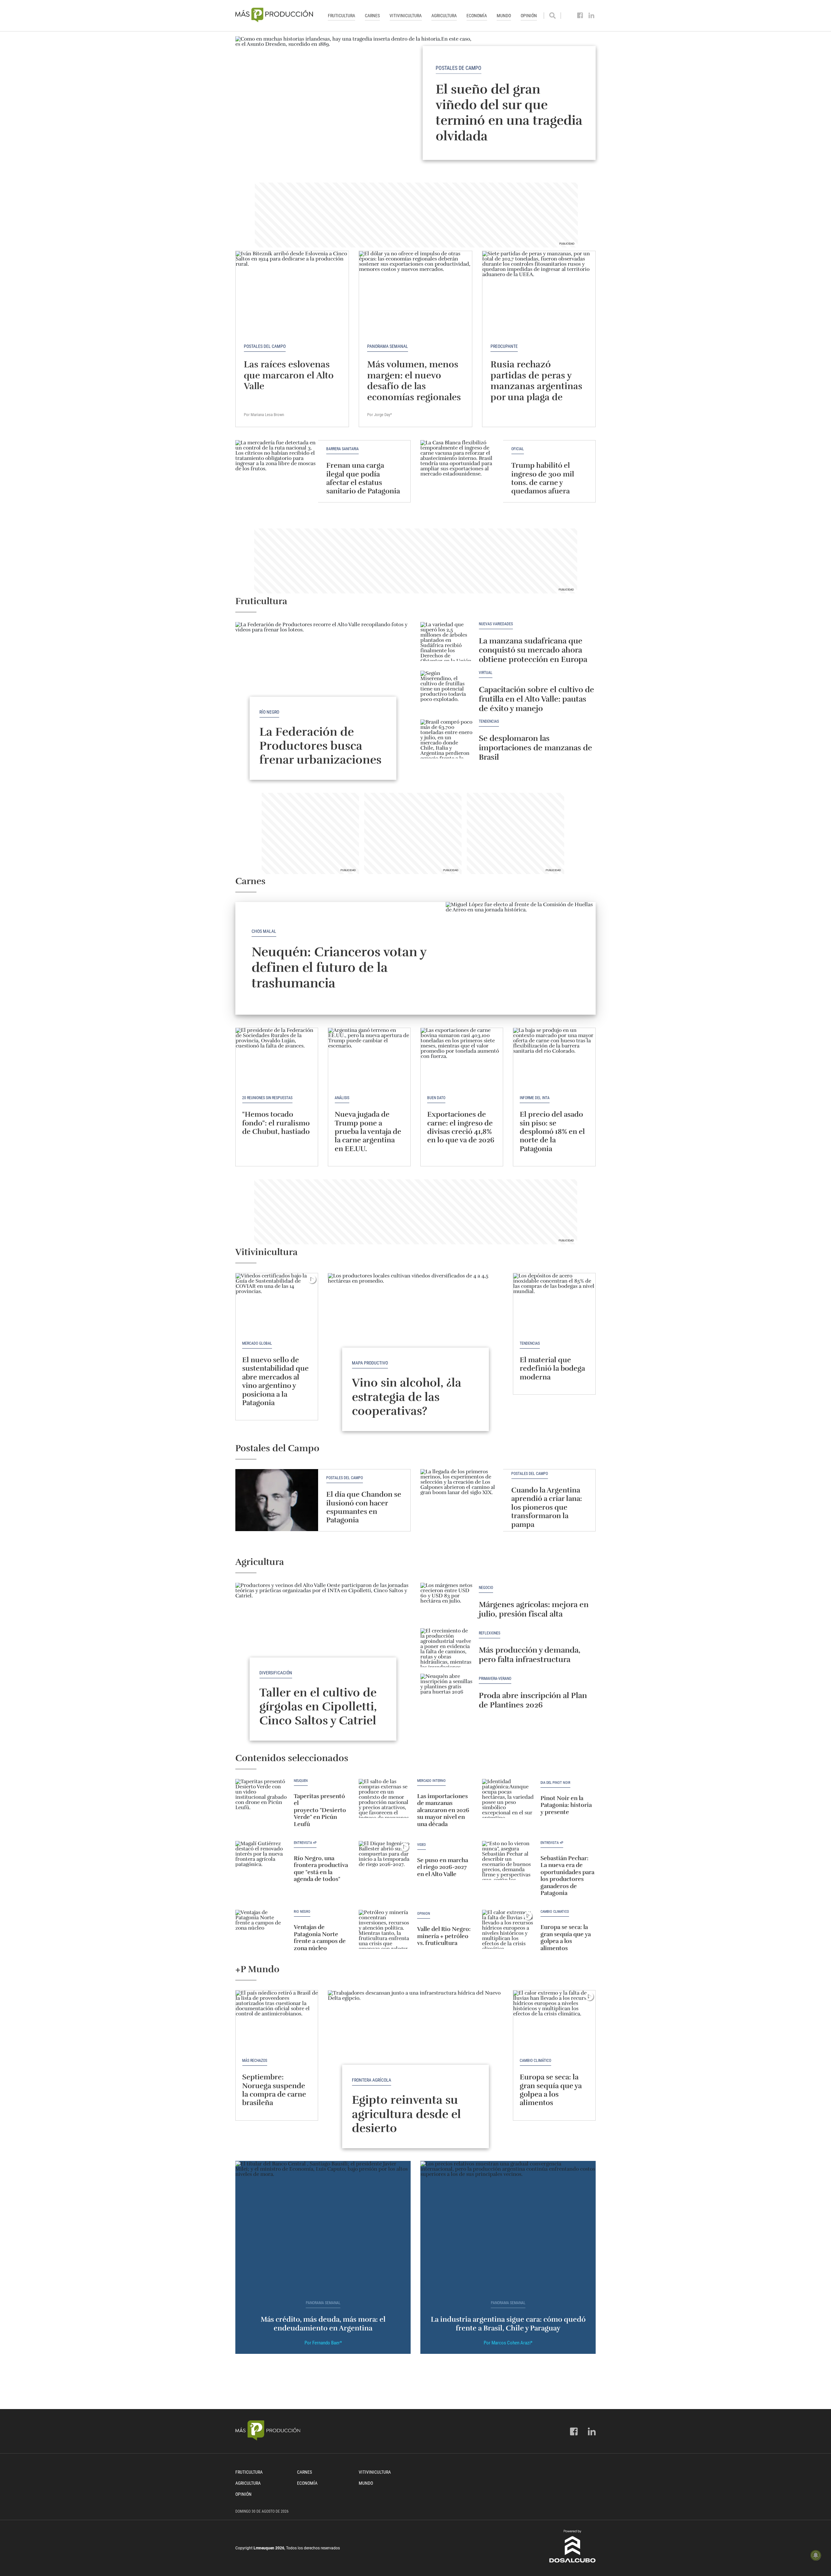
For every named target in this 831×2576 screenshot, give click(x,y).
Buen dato (436, 1098)
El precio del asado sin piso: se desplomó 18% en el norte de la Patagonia (552, 1131)
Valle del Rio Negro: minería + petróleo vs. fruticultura (444, 1936)
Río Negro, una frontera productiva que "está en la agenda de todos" (321, 1869)
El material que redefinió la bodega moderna (552, 1368)
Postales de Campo (459, 68)
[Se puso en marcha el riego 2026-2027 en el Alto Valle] (385, 1860)
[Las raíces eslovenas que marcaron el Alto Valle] (292, 293)
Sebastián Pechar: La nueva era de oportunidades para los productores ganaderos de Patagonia (567, 1876)
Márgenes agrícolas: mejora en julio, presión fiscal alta (534, 1609)
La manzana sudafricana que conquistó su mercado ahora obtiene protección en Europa (533, 650)
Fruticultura (341, 16)
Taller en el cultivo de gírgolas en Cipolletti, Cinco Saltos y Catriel (318, 1707)
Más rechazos (255, 2061)
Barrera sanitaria (342, 449)
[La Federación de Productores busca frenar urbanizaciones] (323, 688)
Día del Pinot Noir (555, 1783)
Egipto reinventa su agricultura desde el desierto (406, 2114)
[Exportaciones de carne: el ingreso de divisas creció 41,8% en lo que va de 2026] (462, 1059)
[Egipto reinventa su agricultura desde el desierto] (415, 2056)
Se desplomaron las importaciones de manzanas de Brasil (535, 748)
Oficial (518, 449)
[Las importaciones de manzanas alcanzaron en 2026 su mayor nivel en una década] (385, 1798)
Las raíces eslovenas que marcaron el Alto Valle (289, 375)
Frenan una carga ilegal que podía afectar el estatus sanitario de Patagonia (363, 478)
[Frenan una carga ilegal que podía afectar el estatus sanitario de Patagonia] (277, 471)
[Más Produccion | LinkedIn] (592, 16)
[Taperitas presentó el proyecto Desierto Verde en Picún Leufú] (261, 1798)
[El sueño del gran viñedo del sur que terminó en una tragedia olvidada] (415, 103)
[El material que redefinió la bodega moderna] (554, 1304)
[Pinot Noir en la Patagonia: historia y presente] (508, 1798)
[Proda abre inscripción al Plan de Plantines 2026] (446, 1693)
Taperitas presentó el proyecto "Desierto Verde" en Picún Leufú (320, 1810)
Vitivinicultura (406, 16)
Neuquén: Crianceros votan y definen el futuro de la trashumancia (339, 968)
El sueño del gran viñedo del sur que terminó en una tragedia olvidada (509, 112)
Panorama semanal (388, 346)
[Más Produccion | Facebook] (580, 16)
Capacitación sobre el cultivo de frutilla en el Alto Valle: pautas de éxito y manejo (536, 699)
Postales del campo (265, 346)
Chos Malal (264, 931)
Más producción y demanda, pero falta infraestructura (530, 1655)
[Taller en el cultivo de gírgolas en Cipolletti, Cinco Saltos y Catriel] (323, 1649)
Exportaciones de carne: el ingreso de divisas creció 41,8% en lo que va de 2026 (461, 1127)
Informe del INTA (535, 1098)
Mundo (504, 16)
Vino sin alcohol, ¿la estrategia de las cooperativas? (407, 1397)
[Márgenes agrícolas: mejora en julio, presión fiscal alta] (446, 1602)
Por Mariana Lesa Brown (264, 415)
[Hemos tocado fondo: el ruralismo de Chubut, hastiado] (277, 1059)
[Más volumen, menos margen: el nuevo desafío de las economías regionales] (415, 293)
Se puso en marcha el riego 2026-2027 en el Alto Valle (443, 1867)
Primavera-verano (495, 1679)
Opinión (529, 16)
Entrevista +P (305, 1843)
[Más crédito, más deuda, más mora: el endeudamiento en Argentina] (323, 2227)
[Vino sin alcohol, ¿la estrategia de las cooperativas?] (415, 1339)
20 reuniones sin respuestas (267, 1098)
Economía (477, 16)
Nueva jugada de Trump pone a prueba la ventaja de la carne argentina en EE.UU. (368, 1131)
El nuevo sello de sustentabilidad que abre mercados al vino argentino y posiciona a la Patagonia (275, 1381)
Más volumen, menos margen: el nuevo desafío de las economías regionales (414, 381)
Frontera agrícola (372, 2080)
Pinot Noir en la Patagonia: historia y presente (566, 1805)
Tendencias (489, 722)
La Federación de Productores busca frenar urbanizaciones (320, 746)
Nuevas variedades (496, 624)
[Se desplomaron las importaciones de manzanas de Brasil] (446, 739)
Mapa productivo (370, 1363)
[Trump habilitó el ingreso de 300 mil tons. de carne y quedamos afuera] (462, 471)
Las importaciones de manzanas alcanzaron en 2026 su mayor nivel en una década (443, 1810)
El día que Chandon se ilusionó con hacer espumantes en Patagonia (364, 1507)
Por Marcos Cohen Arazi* (508, 2343)
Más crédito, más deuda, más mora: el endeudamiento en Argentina (323, 2323)
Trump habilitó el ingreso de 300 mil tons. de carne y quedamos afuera (543, 478)
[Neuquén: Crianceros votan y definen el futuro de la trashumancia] (521, 958)
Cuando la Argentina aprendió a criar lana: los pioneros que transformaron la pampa (547, 1507)
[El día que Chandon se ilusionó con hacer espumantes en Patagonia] (277, 1500)
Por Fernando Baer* (323, 2343)
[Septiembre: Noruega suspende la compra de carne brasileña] (277, 2021)
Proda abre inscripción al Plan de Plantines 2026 (533, 1700)
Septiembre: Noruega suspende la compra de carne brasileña (274, 2090)
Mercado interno (431, 1781)
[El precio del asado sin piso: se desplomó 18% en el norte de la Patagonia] (554, 1059)
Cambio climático (555, 1912)
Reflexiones (490, 1633)
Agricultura (444, 16)
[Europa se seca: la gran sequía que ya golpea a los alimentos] (508, 1929)
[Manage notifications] (816, 2555)
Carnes (372, 16)
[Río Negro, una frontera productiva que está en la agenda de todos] (261, 1860)
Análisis (342, 1098)
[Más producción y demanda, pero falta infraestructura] (446, 1648)
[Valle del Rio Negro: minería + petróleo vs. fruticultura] (385, 1929)
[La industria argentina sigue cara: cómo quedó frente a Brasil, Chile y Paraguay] (508, 2227)
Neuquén (301, 1781)
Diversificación (276, 1673)
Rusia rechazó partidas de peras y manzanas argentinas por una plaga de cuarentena (536, 386)
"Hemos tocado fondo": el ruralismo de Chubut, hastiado (276, 1123)
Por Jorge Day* (380, 415)
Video (422, 1845)
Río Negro (269, 712)
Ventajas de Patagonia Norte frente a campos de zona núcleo (320, 1938)
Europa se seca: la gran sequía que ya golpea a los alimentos (566, 1938)
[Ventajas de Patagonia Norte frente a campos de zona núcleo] (261, 1929)
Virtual (486, 673)
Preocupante (504, 346)
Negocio (486, 1588)
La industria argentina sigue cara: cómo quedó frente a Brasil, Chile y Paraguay (508, 2323)
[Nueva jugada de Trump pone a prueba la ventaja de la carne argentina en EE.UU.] (369, 1059)
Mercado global (257, 1343)
